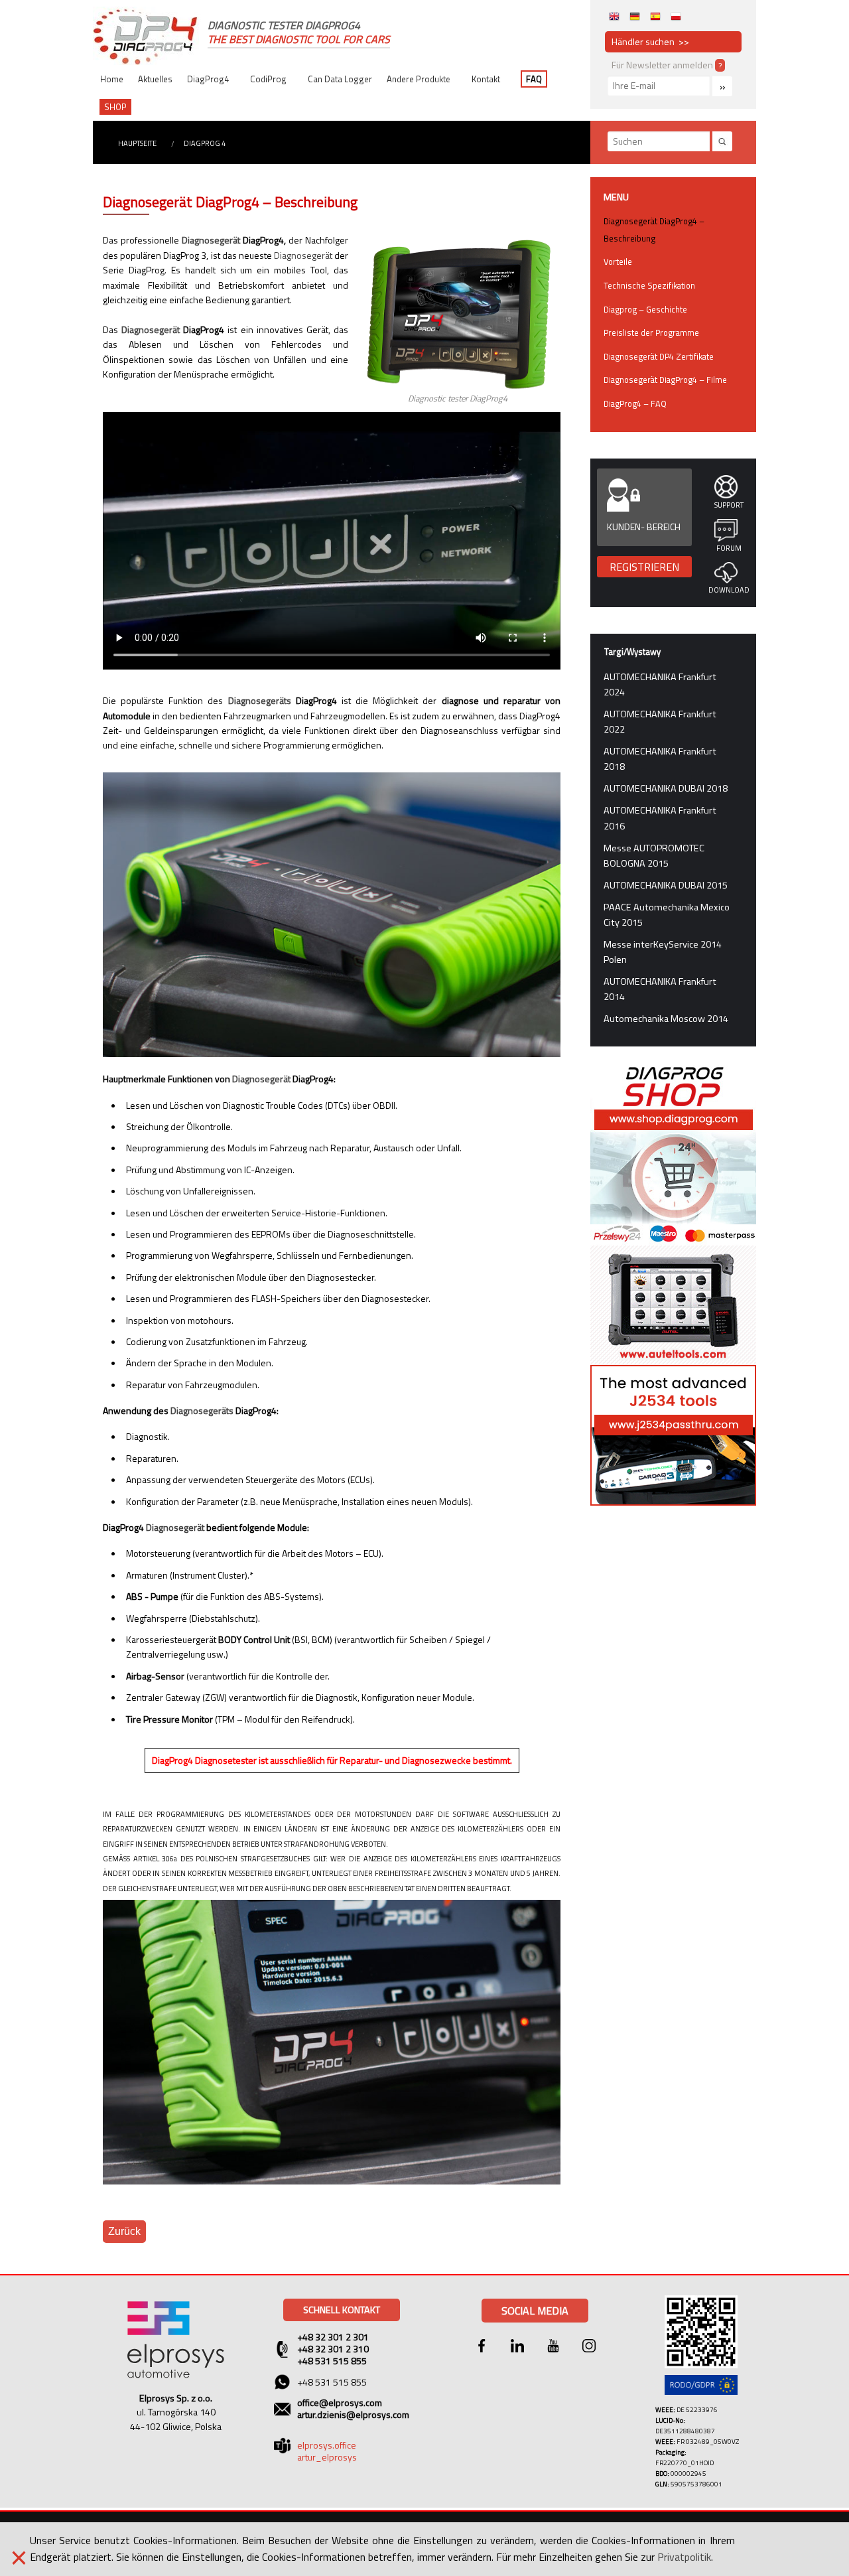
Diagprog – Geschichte (645, 309)
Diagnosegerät (211, 240)
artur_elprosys (327, 2457)
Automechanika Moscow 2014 (666, 1019)
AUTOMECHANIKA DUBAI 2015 (666, 885)
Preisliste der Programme (651, 332)
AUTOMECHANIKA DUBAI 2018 (666, 788)
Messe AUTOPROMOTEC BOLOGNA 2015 (654, 856)
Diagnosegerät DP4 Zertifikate (659, 356)
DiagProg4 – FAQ (635, 403)
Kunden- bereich (644, 527)
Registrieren (644, 567)
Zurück (124, 2231)
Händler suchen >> (650, 41)
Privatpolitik (684, 2557)
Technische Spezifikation (649, 285)
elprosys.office (327, 2445)
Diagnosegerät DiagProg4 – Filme (665, 380)
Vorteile (618, 261)
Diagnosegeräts (260, 700)
